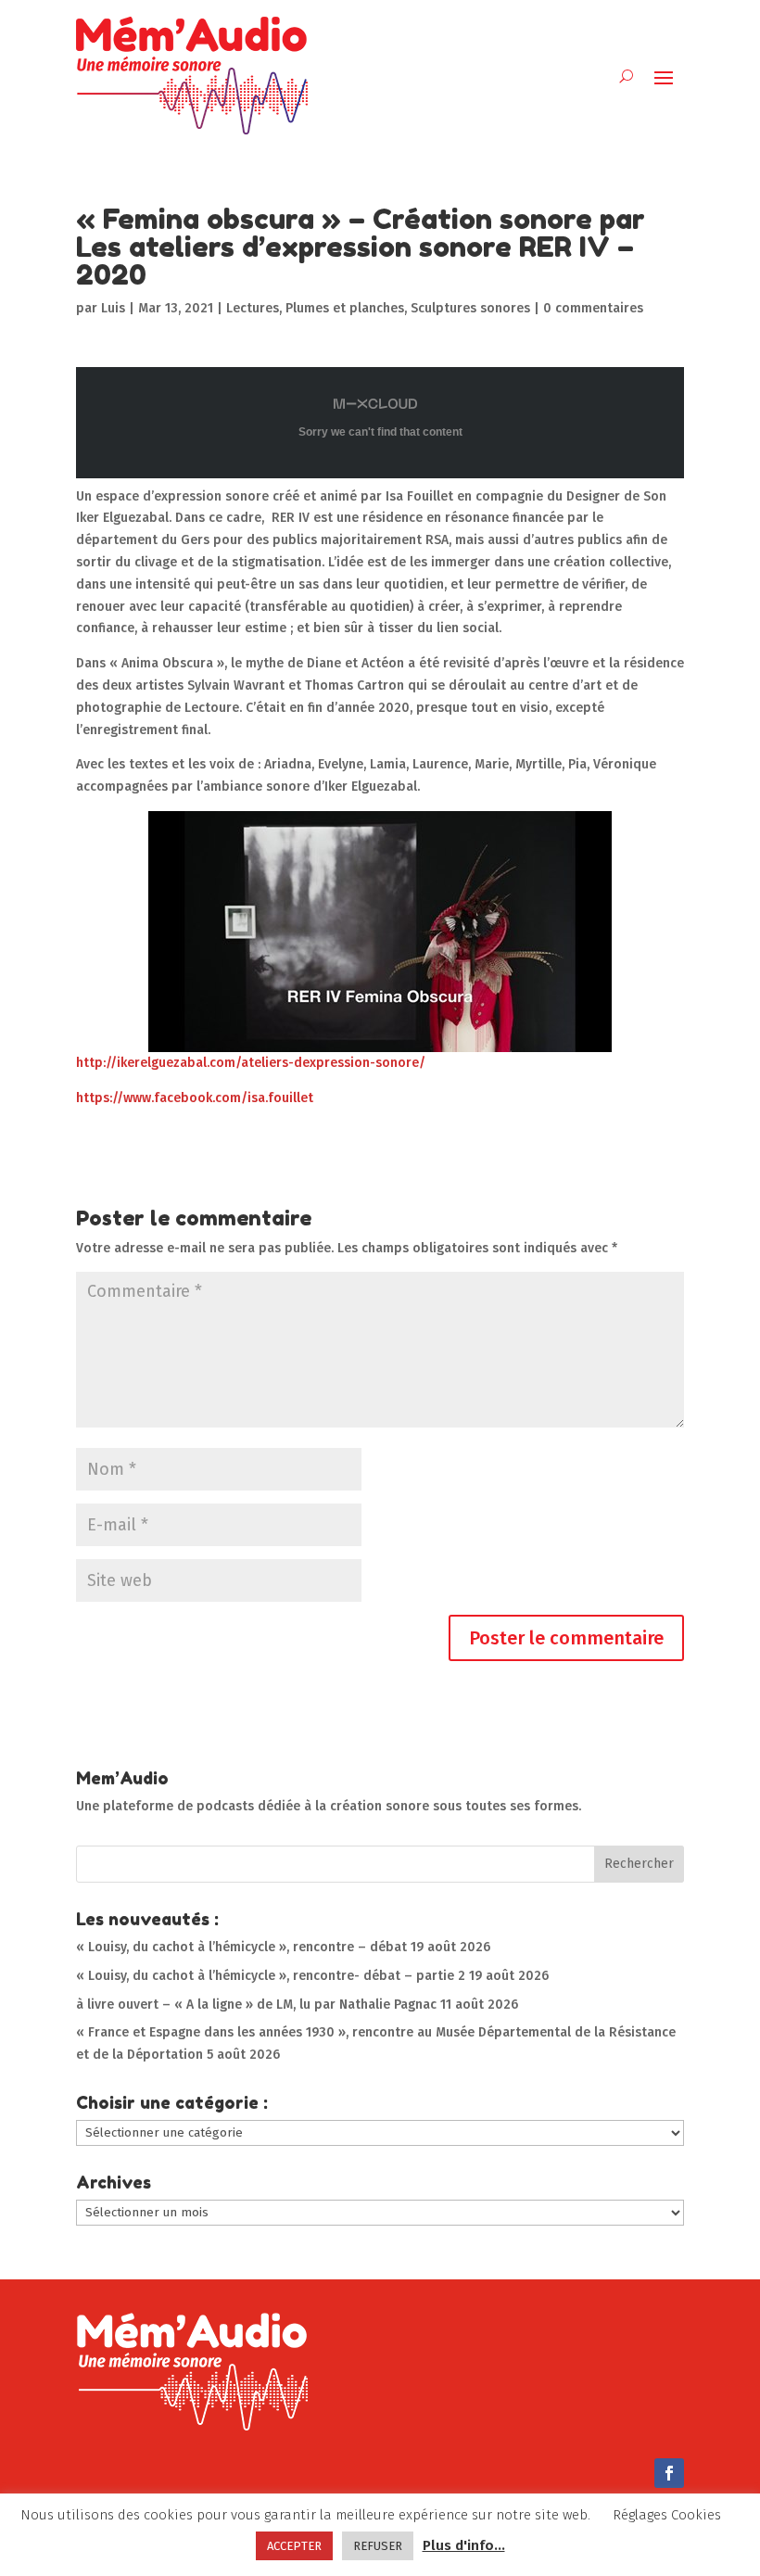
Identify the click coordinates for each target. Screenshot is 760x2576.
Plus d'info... (464, 2545)
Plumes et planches (345, 308)
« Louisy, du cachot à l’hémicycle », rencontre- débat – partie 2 (271, 1976)
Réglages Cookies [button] (667, 2515)
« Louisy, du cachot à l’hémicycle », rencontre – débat (241, 1947)
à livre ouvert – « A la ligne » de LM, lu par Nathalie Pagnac (256, 2005)
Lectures (253, 308)
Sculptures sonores (470, 308)
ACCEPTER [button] (294, 2546)
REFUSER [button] (378, 2546)
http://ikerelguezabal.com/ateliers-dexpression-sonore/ (251, 1063)
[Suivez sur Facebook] (669, 2473)
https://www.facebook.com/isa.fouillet (195, 1098)
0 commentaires (593, 308)
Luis (113, 308)
